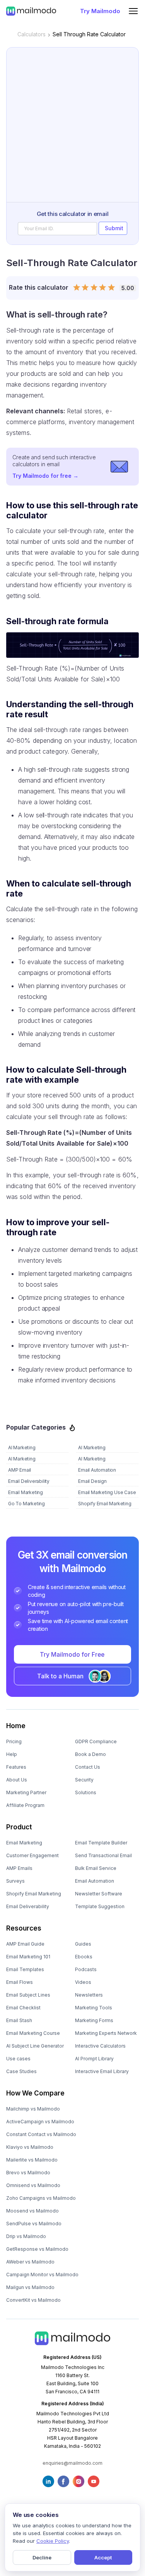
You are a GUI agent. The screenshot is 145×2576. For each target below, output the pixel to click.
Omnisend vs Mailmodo (33, 2185)
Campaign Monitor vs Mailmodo (42, 2275)
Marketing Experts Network (106, 2033)
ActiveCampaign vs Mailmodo (40, 2122)
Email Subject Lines (28, 1995)
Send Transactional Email (103, 1855)
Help (12, 1754)
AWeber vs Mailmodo (30, 2262)
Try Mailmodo (100, 11)
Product (19, 1827)
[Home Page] (31, 11)
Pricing (14, 1741)
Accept (103, 2557)
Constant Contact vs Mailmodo (41, 2134)
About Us (17, 1780)
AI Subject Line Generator (35, 2046)
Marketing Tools (94, 2008)
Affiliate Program (25, 1805)
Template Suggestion (100, 1906)
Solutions (86, 1792)
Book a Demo (90, 1754)
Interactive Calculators (100, 2046)
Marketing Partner (26, 1792)
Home (16, 1726)
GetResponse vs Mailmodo (37, 2249)
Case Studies (21, 2071)
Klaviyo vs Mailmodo (30, 2147)
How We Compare (35, 2093)
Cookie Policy (53, 2541)
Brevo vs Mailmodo (28, 2173)
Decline (42, 2557)
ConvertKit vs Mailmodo (33, 2300)
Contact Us (88, 1767)
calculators (32, 34)
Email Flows (20, 1982)
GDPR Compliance (96, 1741)
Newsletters (89, 1995)
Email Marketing (24, 1843)
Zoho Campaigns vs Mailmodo (41, 2198)
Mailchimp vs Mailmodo (33, 2109)
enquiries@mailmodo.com (72, 2463)
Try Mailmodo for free (45, 476)
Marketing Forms (94, 2020)
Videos (83, 1982)
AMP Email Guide (25, 1944)
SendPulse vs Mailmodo (34, 2224)
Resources (24, 1928)
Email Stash (19, 2020)
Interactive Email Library (102, 2071)
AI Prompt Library (94, 2059)
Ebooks (84, 1957)
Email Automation (95, 1881)
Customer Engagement (32, 1855)
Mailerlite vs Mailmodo (32, 2160)
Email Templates (25, 1969)
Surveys (15, 1881)
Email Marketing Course (33, 2033)
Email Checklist (23, 2008)
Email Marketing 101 (28, 1957)
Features (16, 1767)
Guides (83, 1944)
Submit (114, 228)
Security (84, 1780)
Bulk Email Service (96, 1868)
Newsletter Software (99, 1894)
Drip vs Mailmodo (26, 2236)
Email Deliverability (28, 1906)
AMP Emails (19, 1868)
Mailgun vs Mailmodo (30, 2287)
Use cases (18, 2059)
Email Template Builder (101, 1843)
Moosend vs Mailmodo (32, 2211)
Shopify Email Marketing (34, 1894)
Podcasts (86, 1969)
